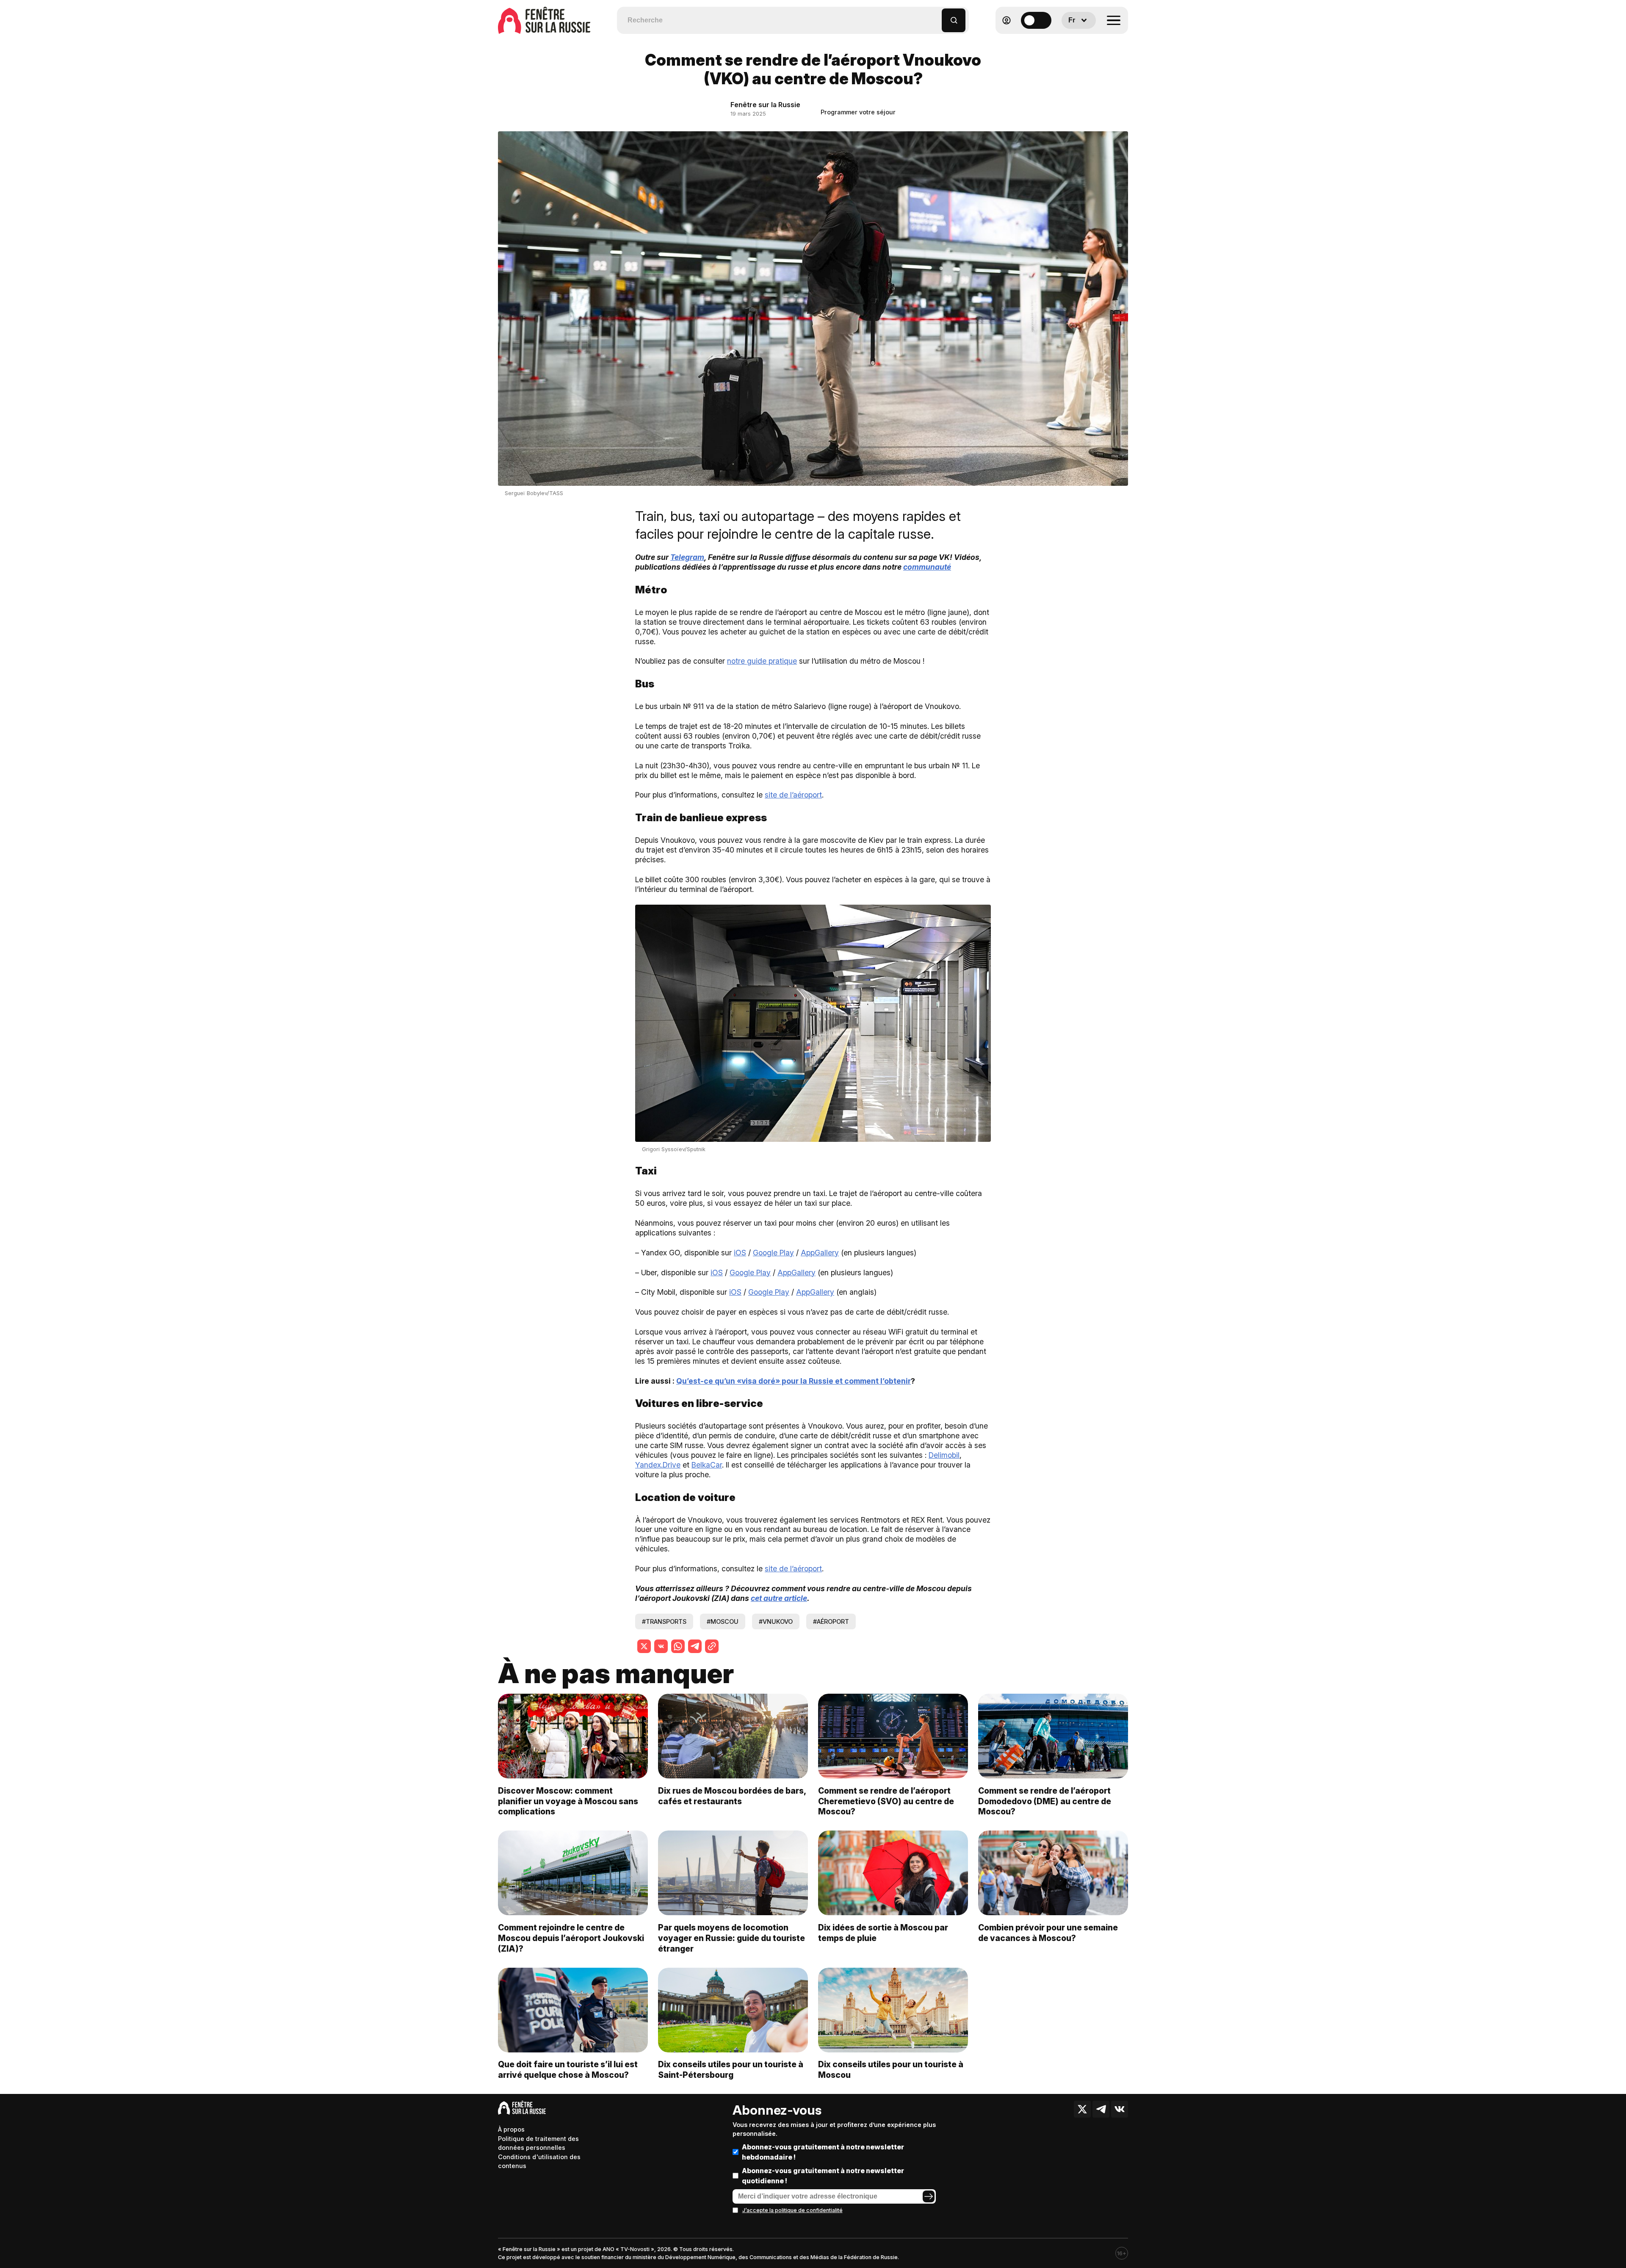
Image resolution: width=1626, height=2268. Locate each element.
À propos (511, 2129)
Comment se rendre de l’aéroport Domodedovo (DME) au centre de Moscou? (1045, 1801)
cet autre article (779, 1598)
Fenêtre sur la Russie (765, 105)
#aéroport (831, 1621)
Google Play (773, 1253)
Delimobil (944, 1455)
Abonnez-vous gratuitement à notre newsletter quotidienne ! (823, 2176)
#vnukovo (776, 1621)
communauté (927, 567)
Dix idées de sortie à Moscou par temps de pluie (883, 1933)
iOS (740, 1253)
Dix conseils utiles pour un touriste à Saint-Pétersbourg (731, 2070)
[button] (936, 16)
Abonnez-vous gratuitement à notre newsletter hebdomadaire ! (823, 2152)
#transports (664, 1621)
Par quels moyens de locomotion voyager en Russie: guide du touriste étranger (731, 1938)
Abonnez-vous (777, 2110)
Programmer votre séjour (858, 112)
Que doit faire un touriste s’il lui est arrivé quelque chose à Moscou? (568, 2070)
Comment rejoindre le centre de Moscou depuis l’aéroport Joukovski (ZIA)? (571, 1938)
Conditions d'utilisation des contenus (539, 2161)
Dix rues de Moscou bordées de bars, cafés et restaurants (732, 1796)
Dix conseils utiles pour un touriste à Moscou (891, 2070)
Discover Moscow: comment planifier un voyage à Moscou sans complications (568, 1801)
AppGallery (820, 1253)
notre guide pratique (762, 661)
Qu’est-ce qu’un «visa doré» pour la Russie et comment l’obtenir (794, 1381)
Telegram (687, 557)
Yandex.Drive (658, 1465)
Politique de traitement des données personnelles (538, 2143)
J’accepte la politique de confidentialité (792, 2210)
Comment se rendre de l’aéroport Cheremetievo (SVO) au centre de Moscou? (886, 1801)
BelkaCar (707, 1465)
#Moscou (723, 1621)
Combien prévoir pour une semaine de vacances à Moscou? (1048, 1933)
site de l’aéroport (793, 795)
